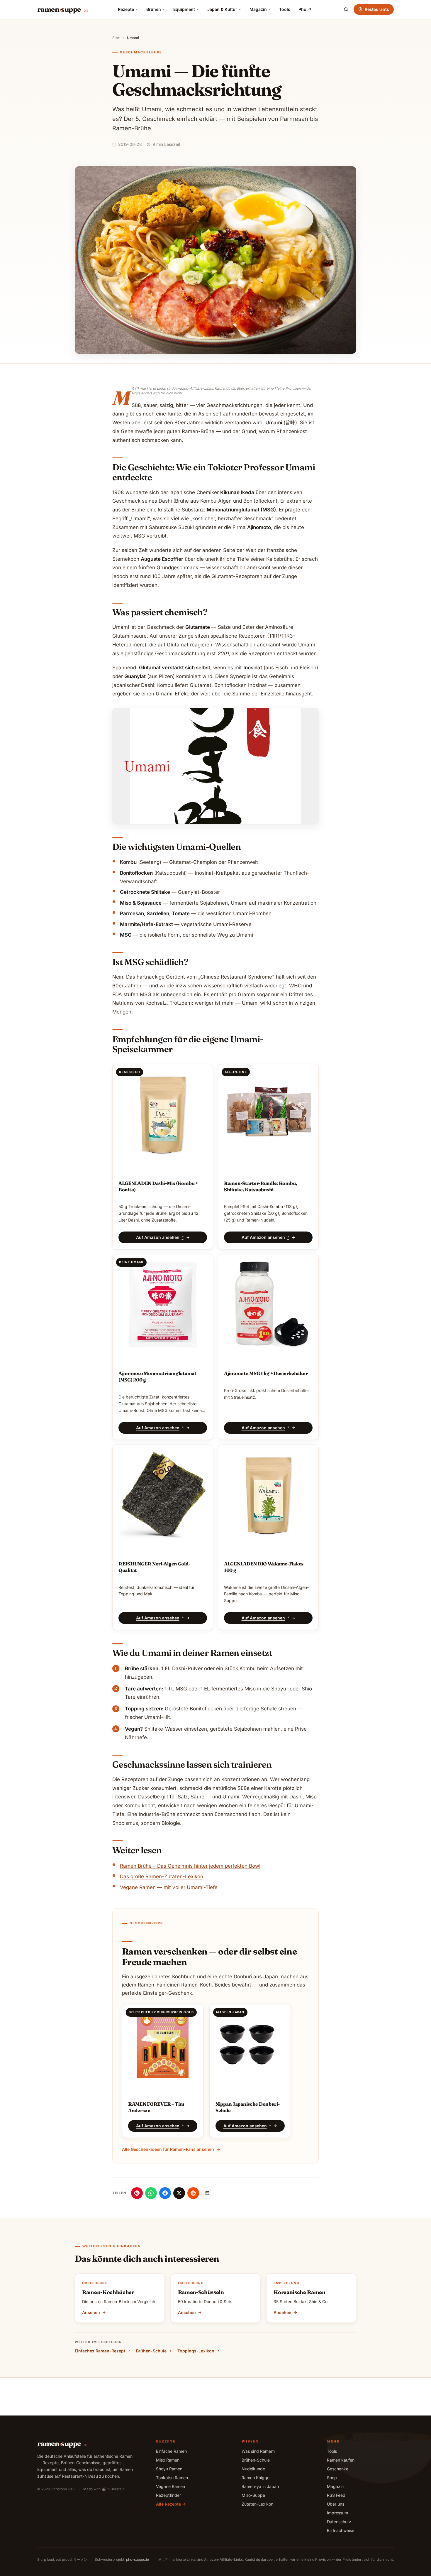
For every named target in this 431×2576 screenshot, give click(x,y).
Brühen (154, 9)
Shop (332, 2478)
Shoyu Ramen (169, 2469)
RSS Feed (336, 2495)
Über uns (336, 2504)
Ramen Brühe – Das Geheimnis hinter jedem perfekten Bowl (190, 1866)
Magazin (258, 9)
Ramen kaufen (341, 2460)
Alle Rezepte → (171, 2504)
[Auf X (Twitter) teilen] (179, 2193)
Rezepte (126, 9)
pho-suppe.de (138, 2559)
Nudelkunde (253, 2469)
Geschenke (338, 2469)
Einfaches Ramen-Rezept (100, 2351)
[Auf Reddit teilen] (193, 2193)
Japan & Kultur (222, 9)
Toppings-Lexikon (196, 2351)
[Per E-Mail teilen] (207, 2193)
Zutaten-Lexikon (257, 2504)
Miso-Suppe (253, 2495)
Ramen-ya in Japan (260, 2486)
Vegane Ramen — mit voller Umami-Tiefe (169, 1887)
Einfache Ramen (171, 2451)
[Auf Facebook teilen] (165, 2193)
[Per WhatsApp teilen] (151, 2193)
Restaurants (377, 9)
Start (116, 38)
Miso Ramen (168, 2460)
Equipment (184, 9)
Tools (285, 9)
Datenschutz (339, 2522)
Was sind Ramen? (258, 2451)
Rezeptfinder (168, 2495)
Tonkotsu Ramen (172, 2478)
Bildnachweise (341, 2530)
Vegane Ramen (170, 2486)
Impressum (337, 2513)
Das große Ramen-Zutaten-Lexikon (162, 1876)
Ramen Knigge (256, 2478)
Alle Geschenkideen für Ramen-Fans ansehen (168, 2149)
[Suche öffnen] (346, 9)
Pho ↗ (305, 9)
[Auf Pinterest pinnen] (137, 2193)
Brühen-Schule (151, 2351)
